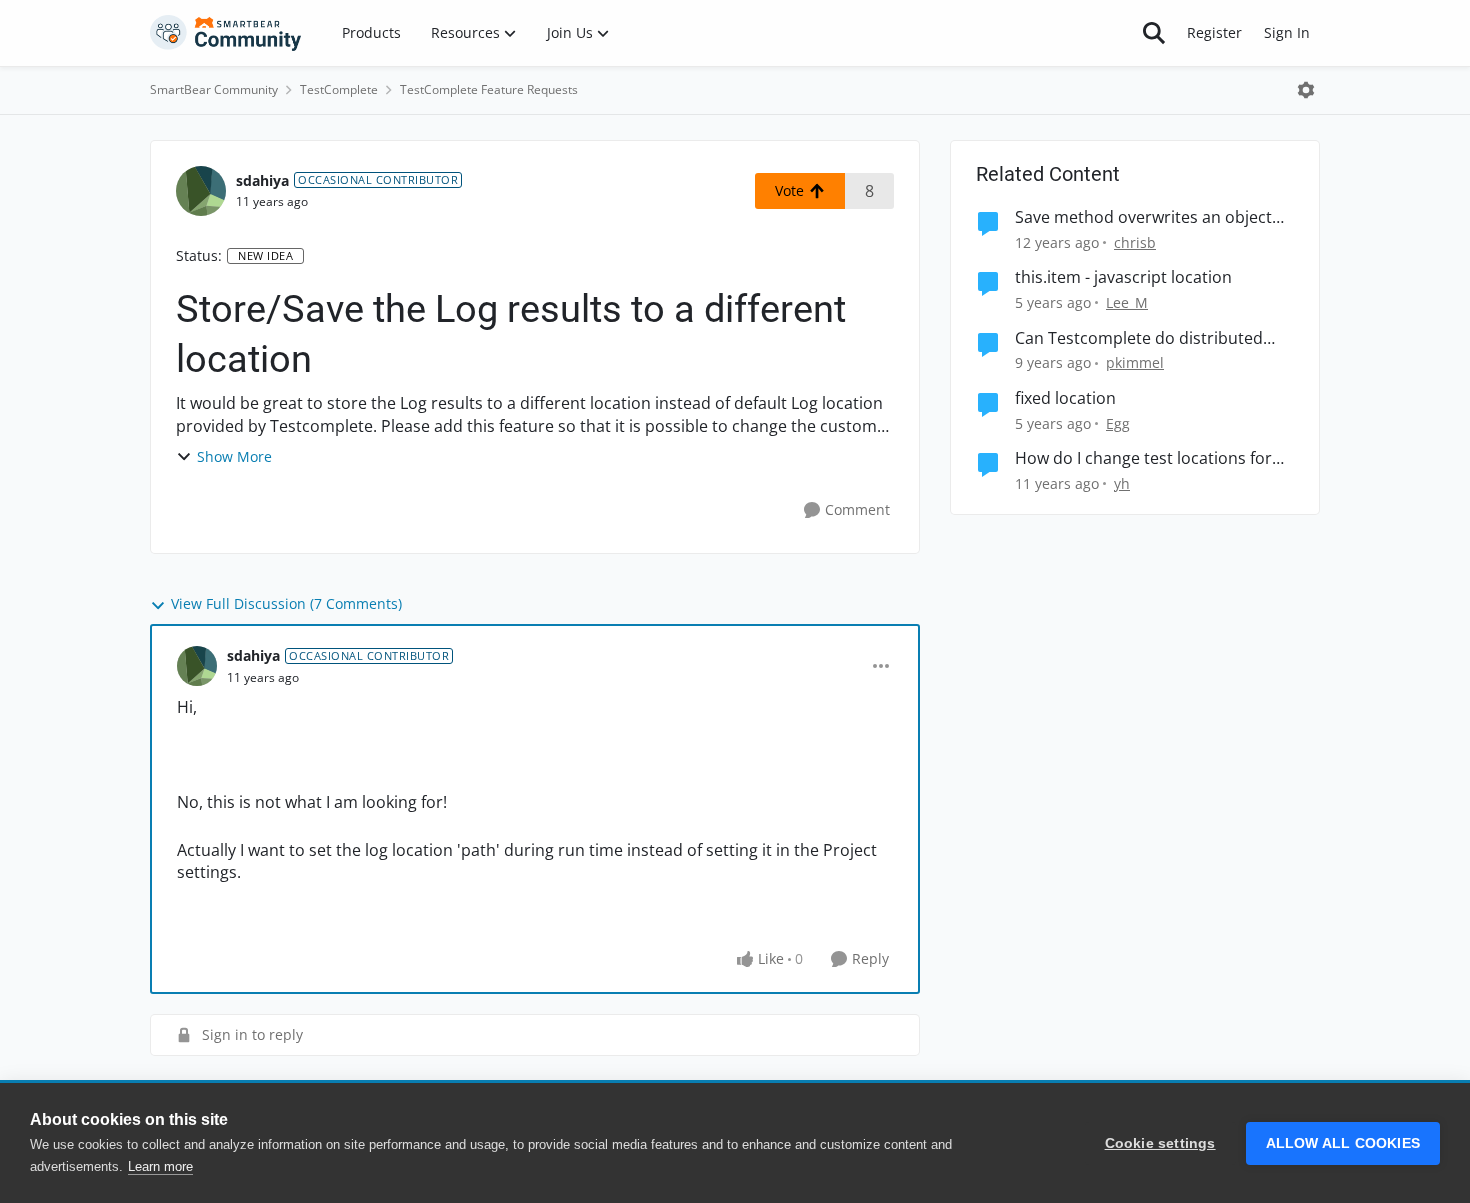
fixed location (1065, 398)
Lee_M (1127, 302)
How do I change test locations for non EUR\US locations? (1143, 458)
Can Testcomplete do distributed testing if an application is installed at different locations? (1154, 338)
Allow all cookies (1343, 1143)
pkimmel (1135, 362)
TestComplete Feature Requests (489, 89)
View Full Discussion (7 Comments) (286, 603)
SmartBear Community (214, 89)
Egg (1118, 423)
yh (1122, 483)
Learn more (160, 1166)
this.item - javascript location (1123, 277)
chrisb (1135, 242)
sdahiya (262, 180)
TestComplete (339, 89)
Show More (234, 456)
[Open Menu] (1306, 90)
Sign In (1287, 32)
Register (1214, 32)
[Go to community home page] (226, 33)
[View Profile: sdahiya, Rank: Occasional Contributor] (201, 191)
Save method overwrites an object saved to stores (1143, 217)
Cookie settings (1160, 1143)
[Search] (1154, 33)
